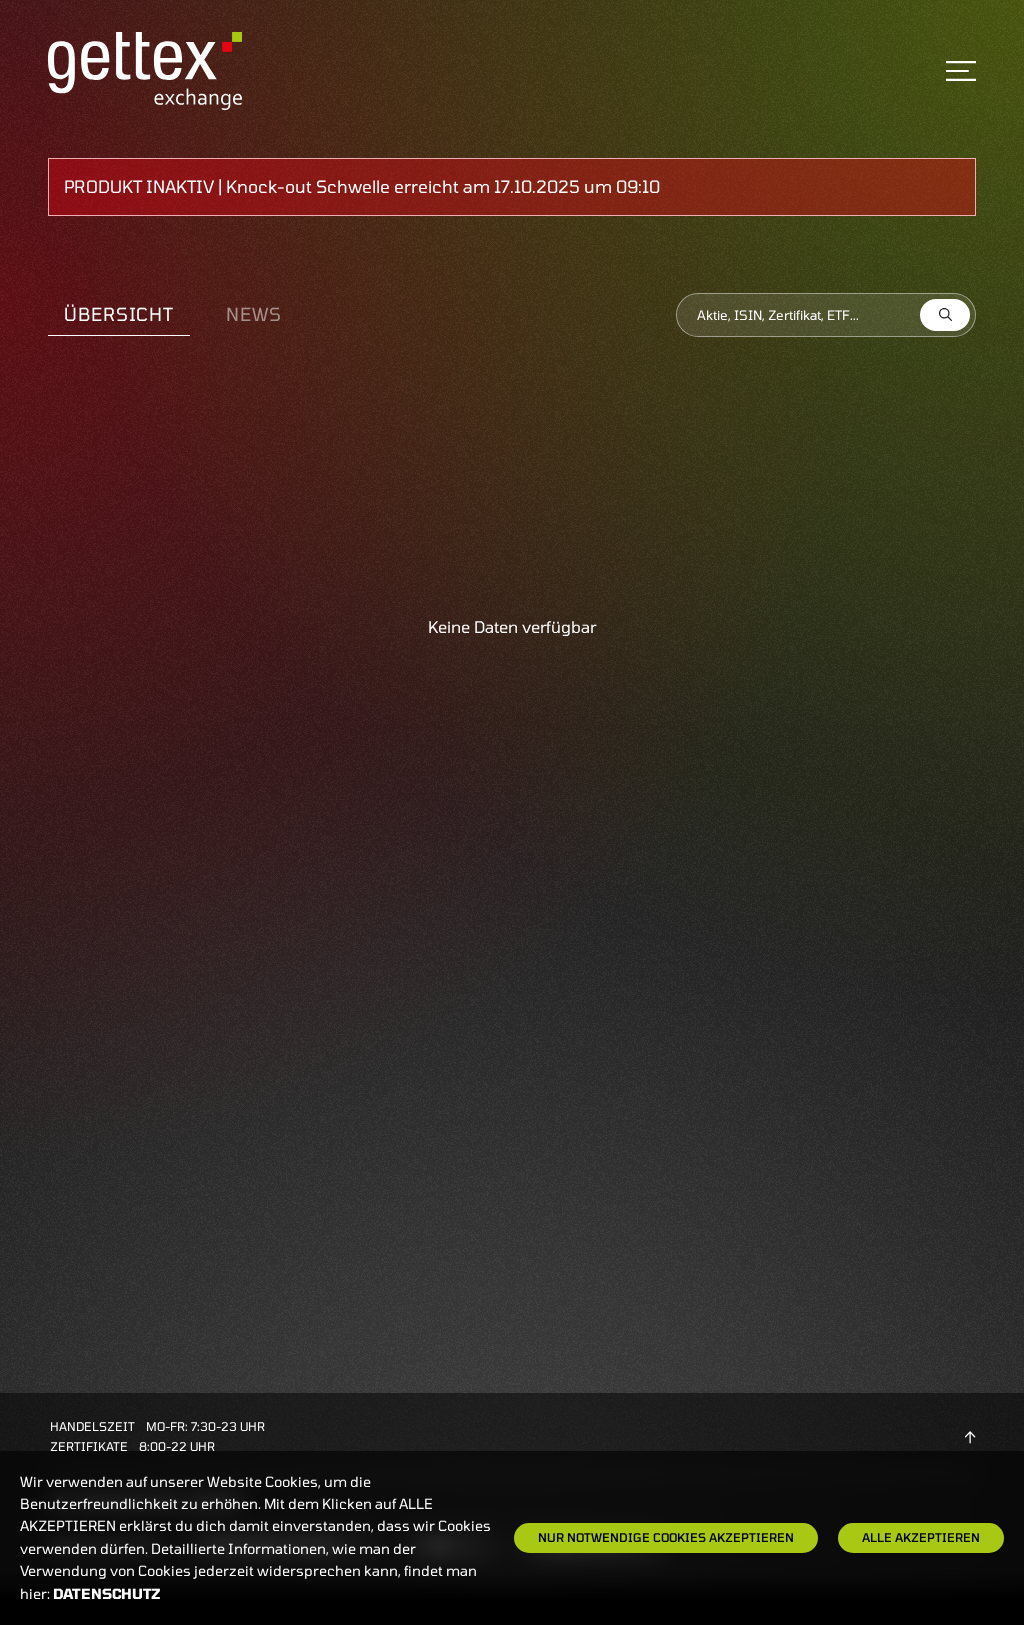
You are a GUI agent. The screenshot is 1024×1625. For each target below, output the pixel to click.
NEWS (254, 314)
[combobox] (826, 315)
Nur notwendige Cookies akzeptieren (666, 1537)
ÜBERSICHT (119, 314)
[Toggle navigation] (961, 71)
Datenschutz (107, 1593)
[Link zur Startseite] (145, 68)
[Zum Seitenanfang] (970, 1436)
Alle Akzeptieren (921, 1537)
